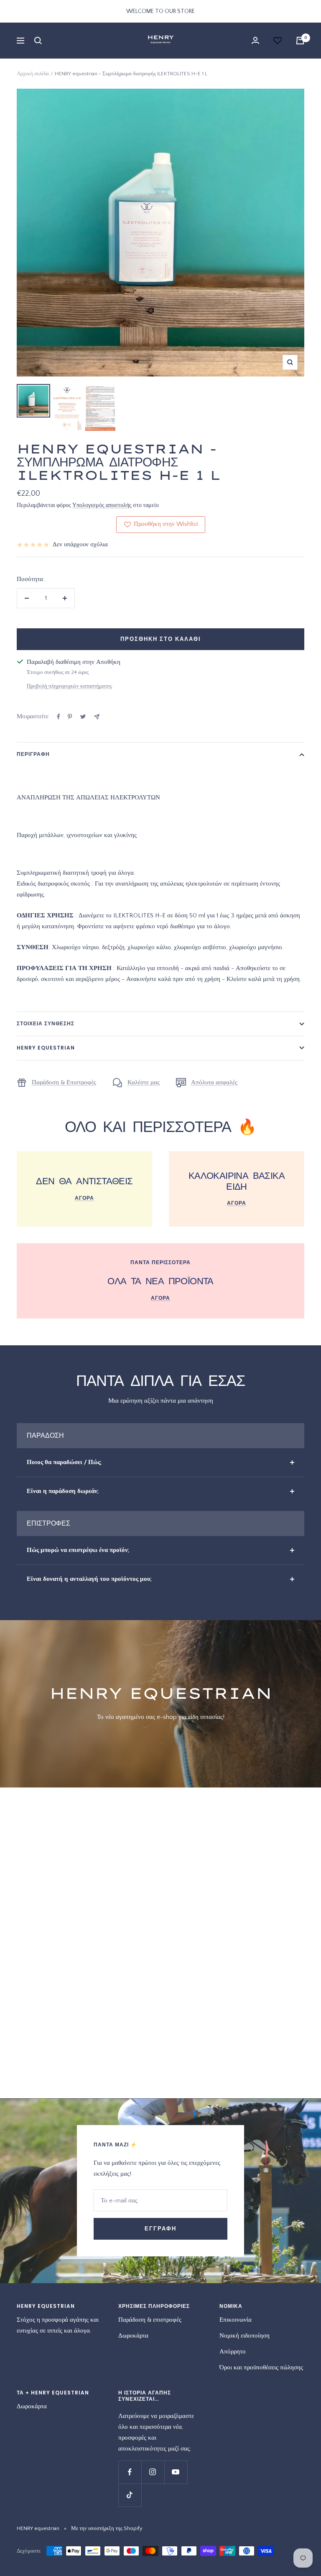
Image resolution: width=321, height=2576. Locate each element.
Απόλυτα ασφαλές (214, 1082)
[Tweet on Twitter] (83, 717)
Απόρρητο (233, 2352)
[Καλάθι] (300, 41)
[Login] (255, 40)
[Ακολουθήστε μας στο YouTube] (176, 2472)
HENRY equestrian (46, 1048)
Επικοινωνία (236, 2320)
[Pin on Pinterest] (70, 717)
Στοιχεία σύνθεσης (46, 1023)
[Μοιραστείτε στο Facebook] (59, 717)
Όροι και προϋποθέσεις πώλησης (261, 2367)
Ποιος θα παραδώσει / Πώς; (64, 1462)
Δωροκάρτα (133, 2336)
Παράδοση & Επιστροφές (64, 1082)
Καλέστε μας (144, 1082)
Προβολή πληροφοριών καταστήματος (69, 686)
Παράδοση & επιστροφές (150, 2320)
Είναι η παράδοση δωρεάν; (63, 1491)
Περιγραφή (33, 754)
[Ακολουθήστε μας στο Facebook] (130, 2472)
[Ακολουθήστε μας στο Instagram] (153, 2472)
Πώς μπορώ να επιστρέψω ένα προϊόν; (78, 1550)
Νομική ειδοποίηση (245, 2336)
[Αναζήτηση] (38, 41)
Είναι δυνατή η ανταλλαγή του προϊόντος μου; (89, 1579)
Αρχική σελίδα (33, 74)
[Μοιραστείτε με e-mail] (97, 717)
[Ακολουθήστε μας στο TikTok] (130, 2495)
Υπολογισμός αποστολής (102, 505)
